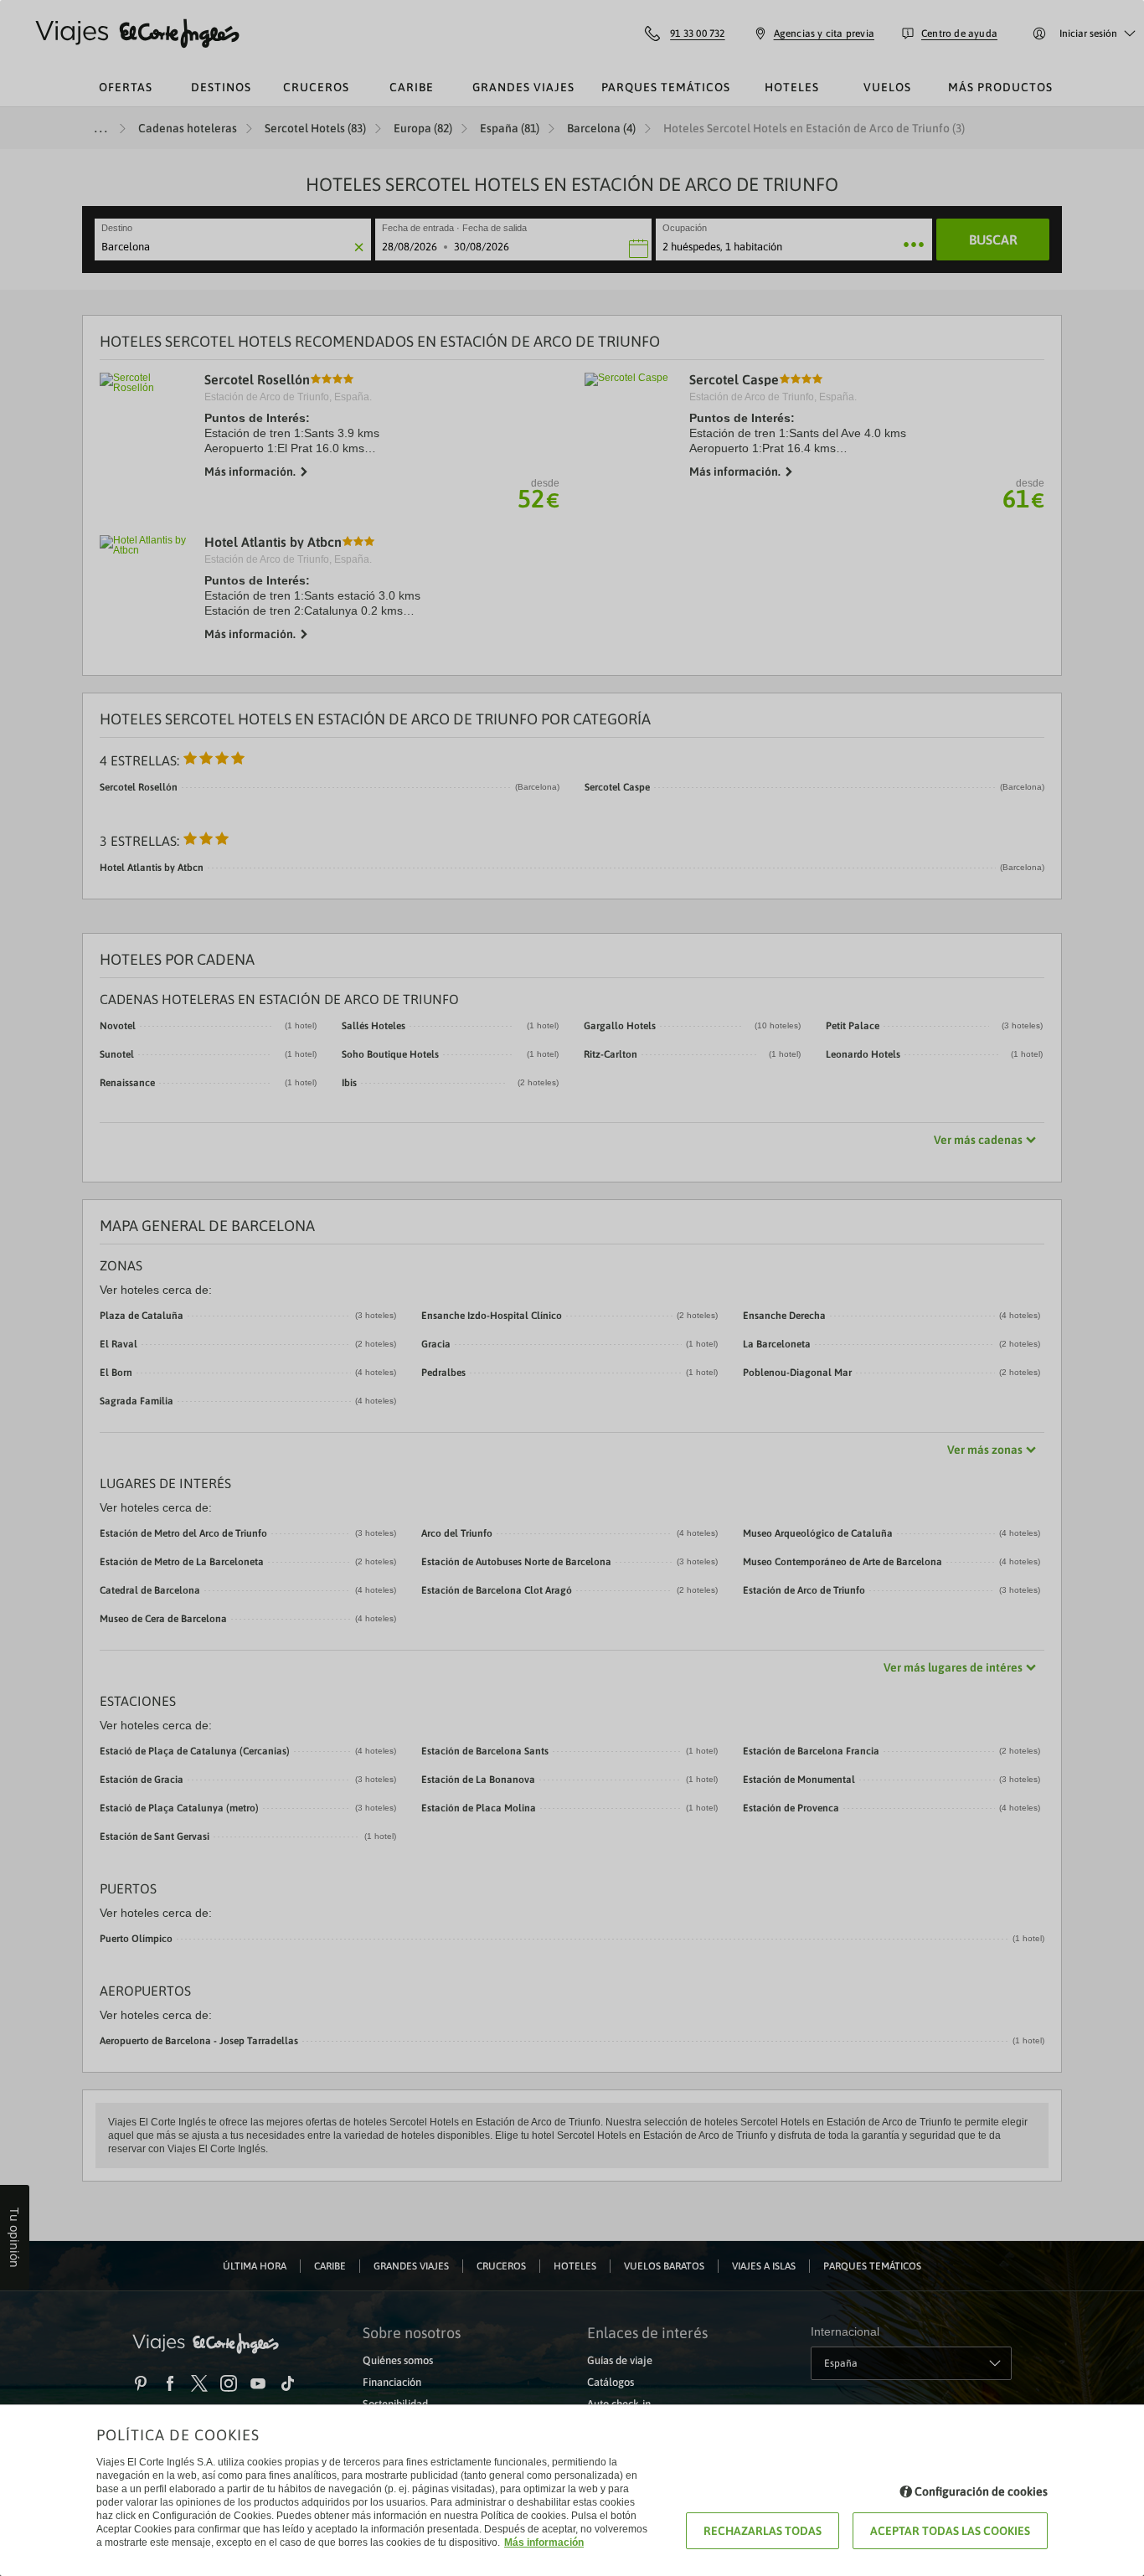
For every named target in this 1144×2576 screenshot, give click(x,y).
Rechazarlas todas (763, 2531)
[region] (572, 1288)
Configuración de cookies (981, 2491)
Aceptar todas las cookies (950, 2531)
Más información (544, 2543)
